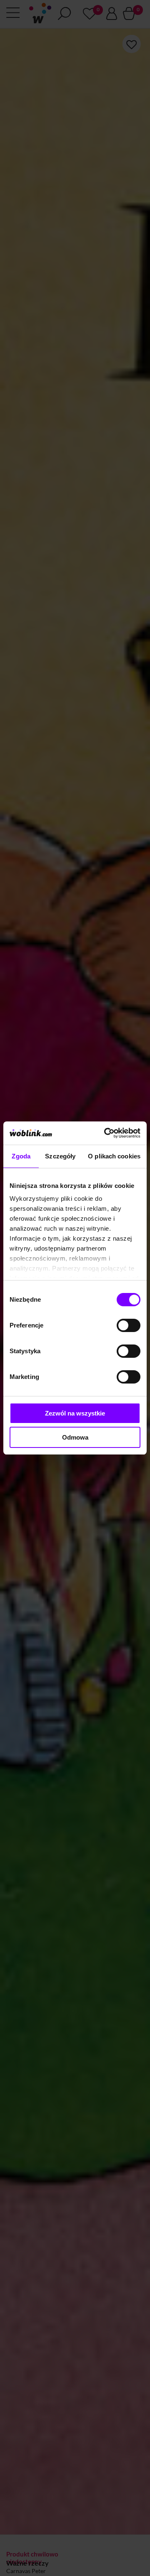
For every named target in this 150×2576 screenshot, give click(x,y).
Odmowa (75, 1437)
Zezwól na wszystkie (75, 1413)
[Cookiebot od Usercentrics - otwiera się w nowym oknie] (106, 1133)
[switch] (129, 1325)
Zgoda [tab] (21, 1156)
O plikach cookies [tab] (114, 1156)
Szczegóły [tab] (60, 1156)
